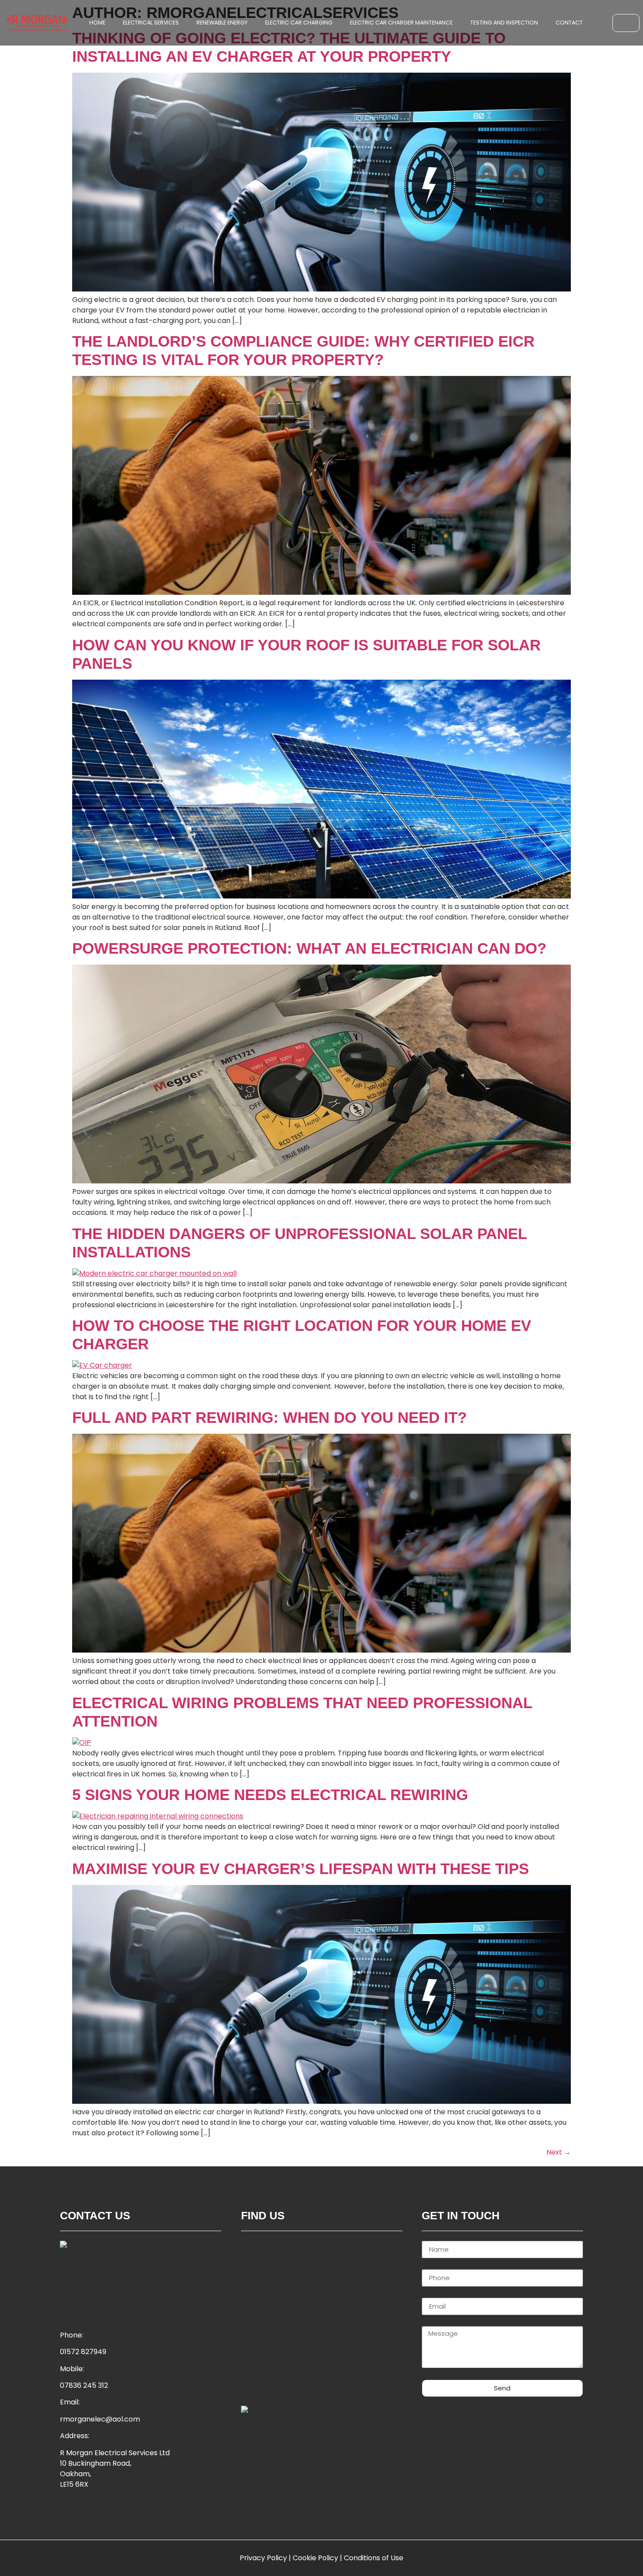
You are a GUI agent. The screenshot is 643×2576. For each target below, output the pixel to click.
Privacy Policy (263, 2558)
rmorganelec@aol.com (100, 2419)
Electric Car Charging (299, 23)
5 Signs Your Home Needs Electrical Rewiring (270, 1795)
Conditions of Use (374, 2558)
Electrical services (151, 23)
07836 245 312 (84, 2385)
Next (559, 2152)
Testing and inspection (504, 23)
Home (97, 23)
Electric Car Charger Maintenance (401, 23)
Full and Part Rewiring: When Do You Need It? (269, 1417)
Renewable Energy (222, 23)
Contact (569, 23)
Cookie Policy (315, 2558)
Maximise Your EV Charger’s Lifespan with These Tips (301, 1869)
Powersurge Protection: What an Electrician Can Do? (309, 948)
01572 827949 (83, 2352)
